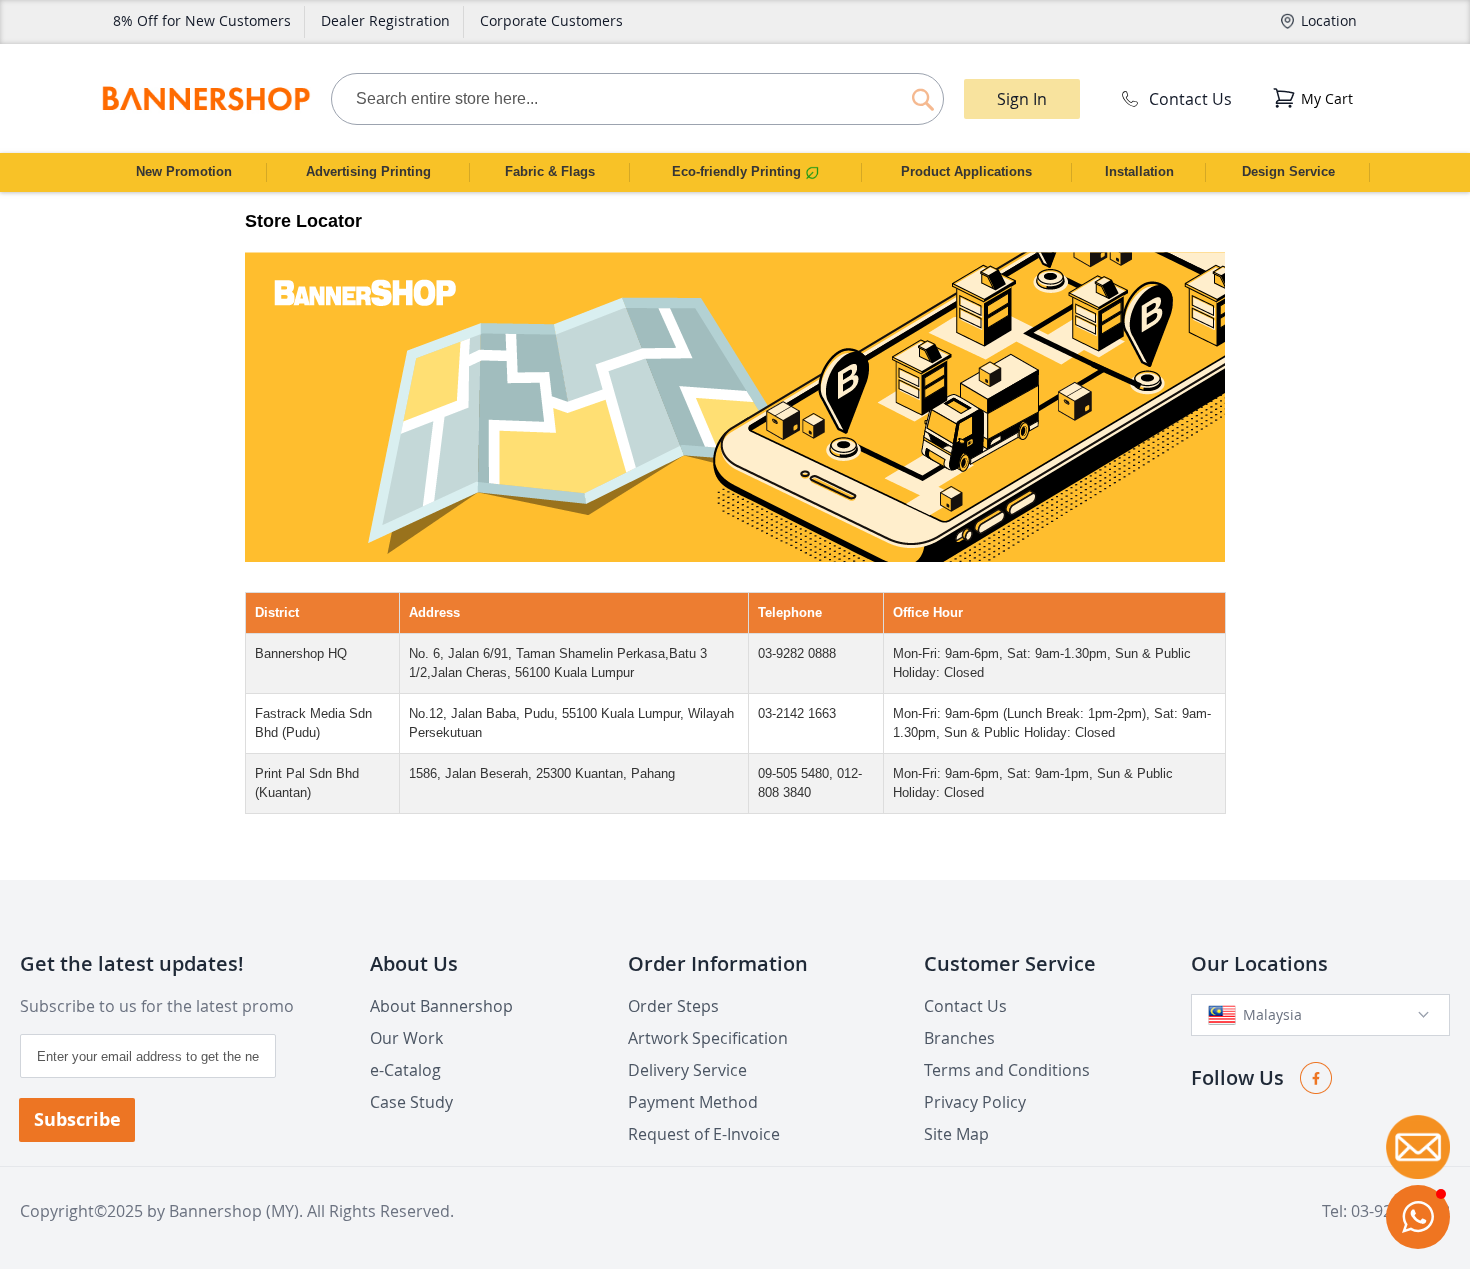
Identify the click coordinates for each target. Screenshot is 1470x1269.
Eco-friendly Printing (738, 171)
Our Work (406, 1038)
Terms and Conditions (1007, 1070)
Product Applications (966, 171)
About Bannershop (441, 1006)
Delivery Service (687, 1070)
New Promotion (184, 171)
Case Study (411, 1102)
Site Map (956, 1134)
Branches (959, 1038)
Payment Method (693, 1102)
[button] (1418, 1217)
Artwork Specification (708, 1038)
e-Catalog (405, 1070)
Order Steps (673, 1006)
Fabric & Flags (550, 171)
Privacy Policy (975, 1102)
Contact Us (1190, 99)
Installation (1139, 171)
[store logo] (205, 99)
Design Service (1288, 171)
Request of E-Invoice (704, 1134)
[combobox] (637, 99)
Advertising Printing (368, 171)
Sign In (1022, 99)
